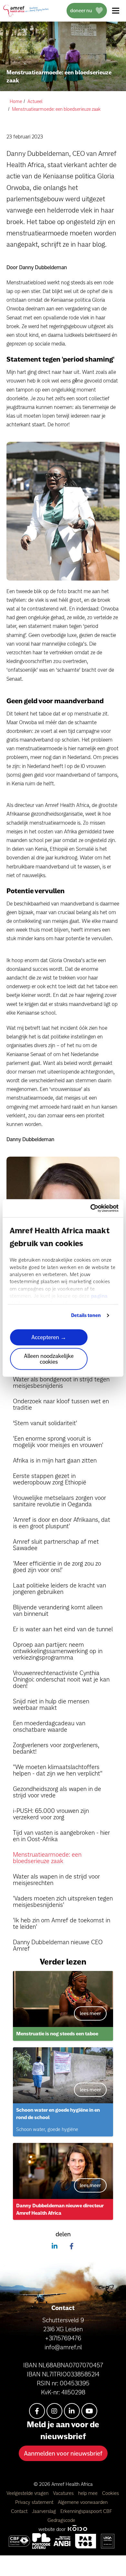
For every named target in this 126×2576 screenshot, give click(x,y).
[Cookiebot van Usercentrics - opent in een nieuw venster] (91, 1208)
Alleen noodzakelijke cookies (49, 1359)
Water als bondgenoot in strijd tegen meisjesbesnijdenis (61, 1382)
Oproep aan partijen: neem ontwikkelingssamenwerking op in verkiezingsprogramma (58, 1651)
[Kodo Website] (77, 2529)
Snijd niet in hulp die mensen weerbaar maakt (51, 1704)
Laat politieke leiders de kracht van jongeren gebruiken (59, 1588)
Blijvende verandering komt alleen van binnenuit (58, 1610)
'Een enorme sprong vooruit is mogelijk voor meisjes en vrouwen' (58, 1442)
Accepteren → (49, 1337)
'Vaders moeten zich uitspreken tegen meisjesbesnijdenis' (63, 1901)
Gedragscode (61, 2520)
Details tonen (86, 1315)
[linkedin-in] (72, 2411)
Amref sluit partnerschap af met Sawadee (56, 1545)
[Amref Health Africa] (19, 2541)
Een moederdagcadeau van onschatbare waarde (49, 1726)
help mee (89, 2493)
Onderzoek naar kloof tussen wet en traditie (61, 1404)
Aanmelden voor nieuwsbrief (63, 2453)
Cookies (110, 2493)
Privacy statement (35, 2502)
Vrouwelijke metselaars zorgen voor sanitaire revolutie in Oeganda (59, 1501)
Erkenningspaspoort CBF (86, 2511)
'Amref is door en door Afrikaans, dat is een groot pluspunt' (62, 1523)
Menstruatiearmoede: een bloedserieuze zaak (47, 1858)
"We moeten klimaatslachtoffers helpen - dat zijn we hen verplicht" (58, 1770)
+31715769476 (63, 2338)
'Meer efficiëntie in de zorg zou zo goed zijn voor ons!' (57, 1567)
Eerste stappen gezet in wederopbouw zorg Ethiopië (50, 1479)
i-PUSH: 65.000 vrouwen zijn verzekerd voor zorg (51, 1814)
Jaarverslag (45, 2511)
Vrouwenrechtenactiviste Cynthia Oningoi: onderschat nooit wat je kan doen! (61, 1679)
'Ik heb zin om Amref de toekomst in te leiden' (62, 1923)
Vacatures (64, 2493)
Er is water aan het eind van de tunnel (63, 1629)
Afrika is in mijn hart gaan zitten (55, 1460)
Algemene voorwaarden (83, 2502)
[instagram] (54, 2411)
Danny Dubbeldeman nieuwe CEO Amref (58, 1945)
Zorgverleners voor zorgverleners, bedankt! (56, 1748)
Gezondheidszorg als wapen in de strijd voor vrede (57, 1792)
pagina (100, 1296)
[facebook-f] (37, 2411)
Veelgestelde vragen (28, 2493)
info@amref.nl (63, 2347)
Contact (20, 2511)
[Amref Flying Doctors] (41, 2541)
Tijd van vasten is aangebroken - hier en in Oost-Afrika (61, 1836)
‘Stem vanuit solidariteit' (45, 1423)
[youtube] (89, 2411)
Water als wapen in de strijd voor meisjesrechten (56, 1880)
